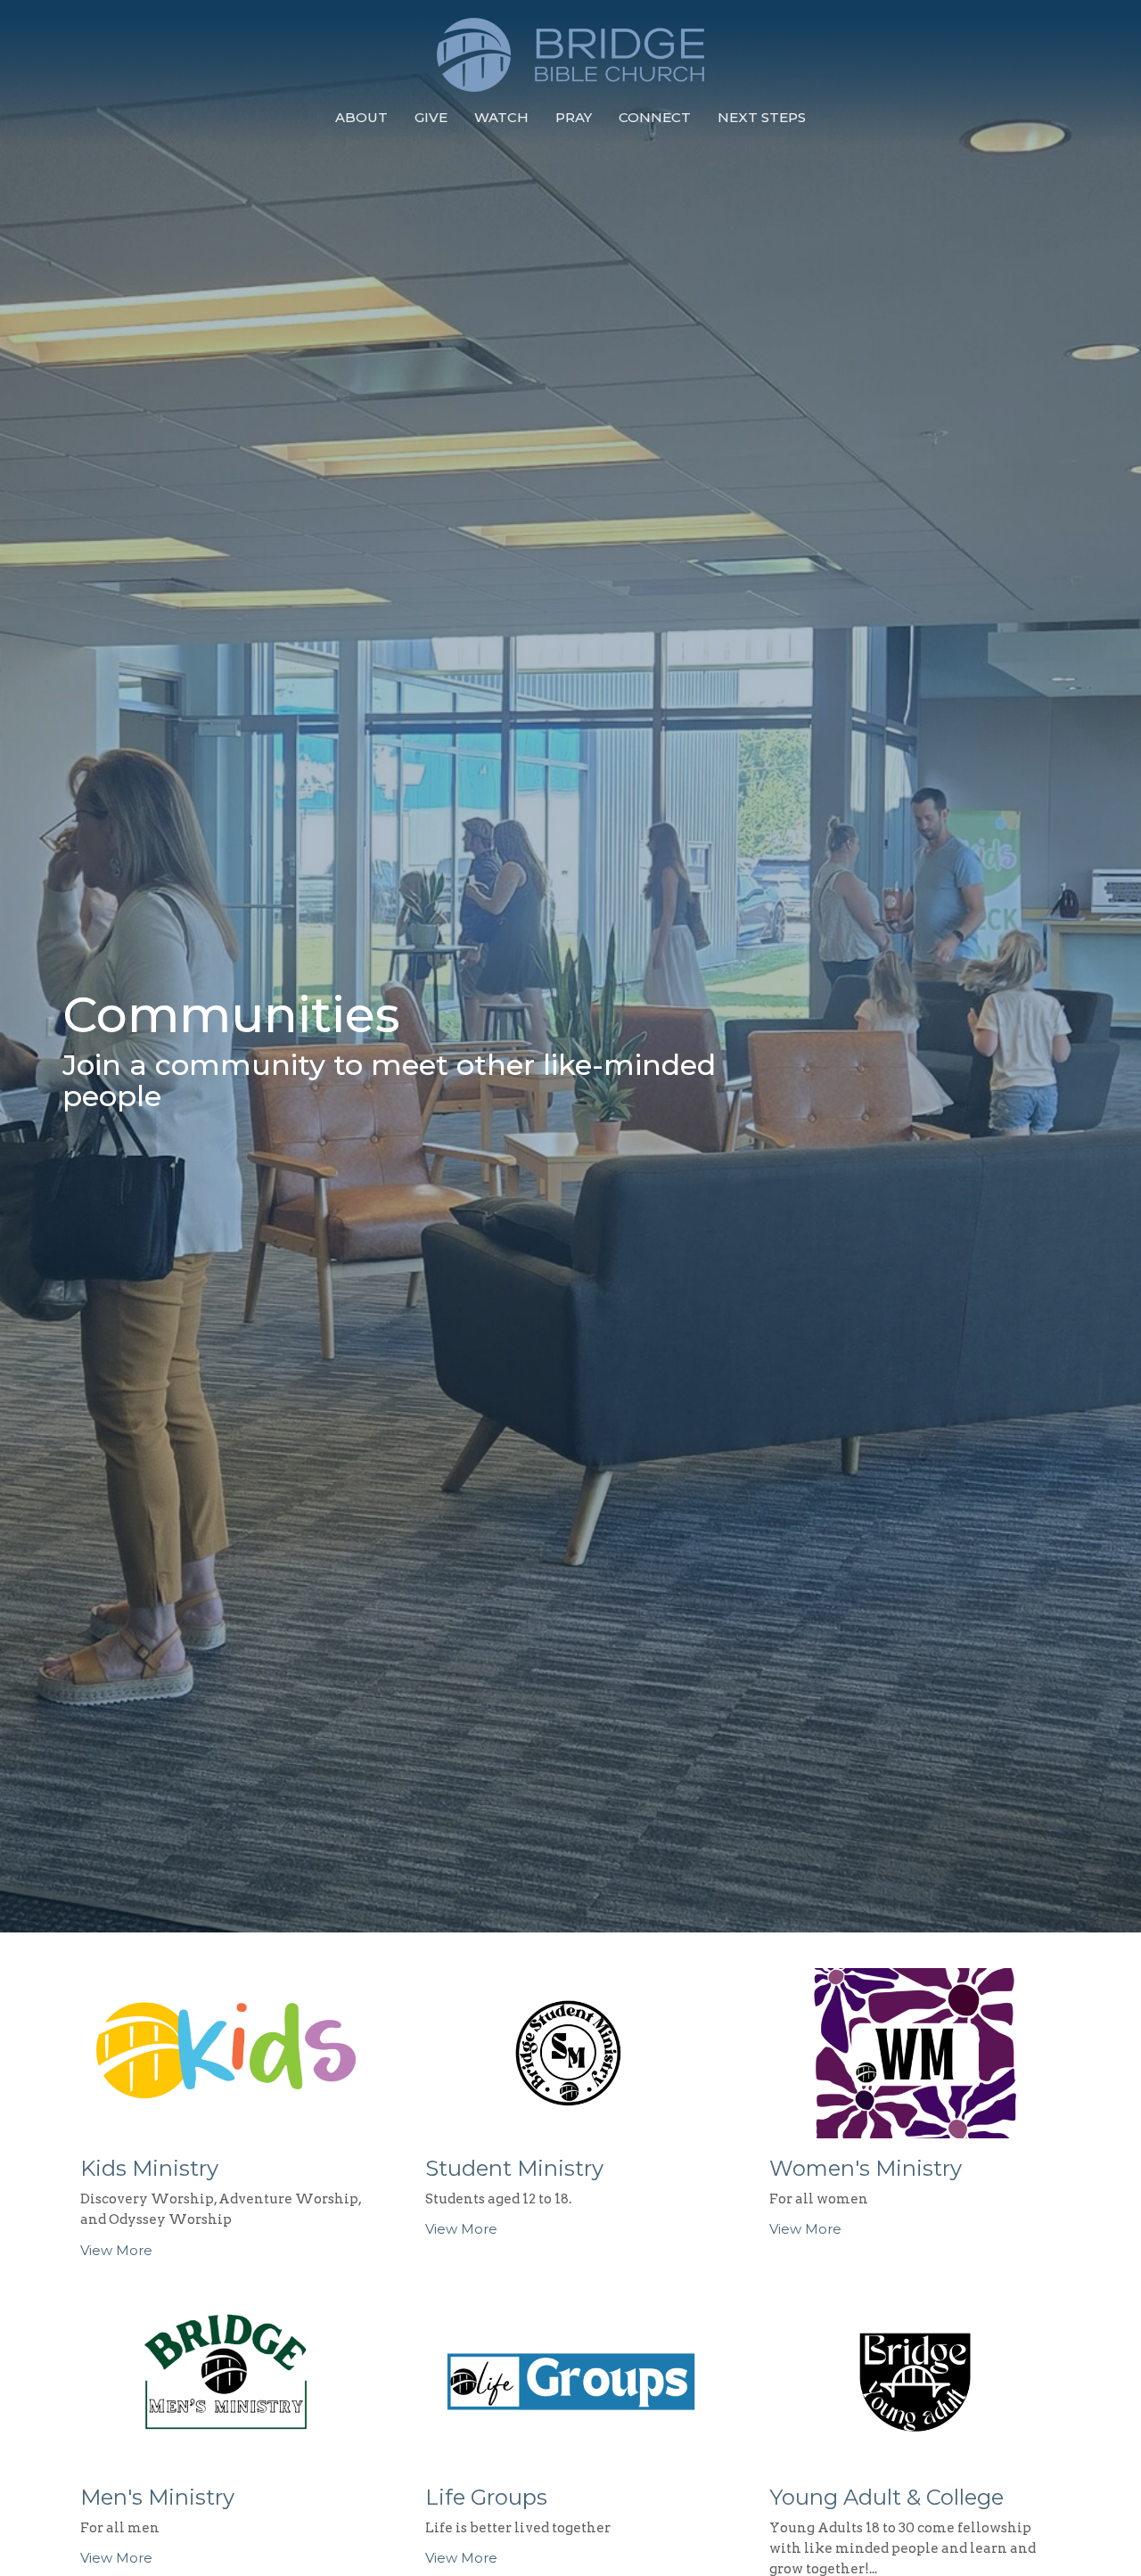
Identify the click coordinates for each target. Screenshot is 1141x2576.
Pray (574, 117)
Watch (501, 117)
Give (431, 117)
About (361, 117)
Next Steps (762, 117)
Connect (655, 117)
